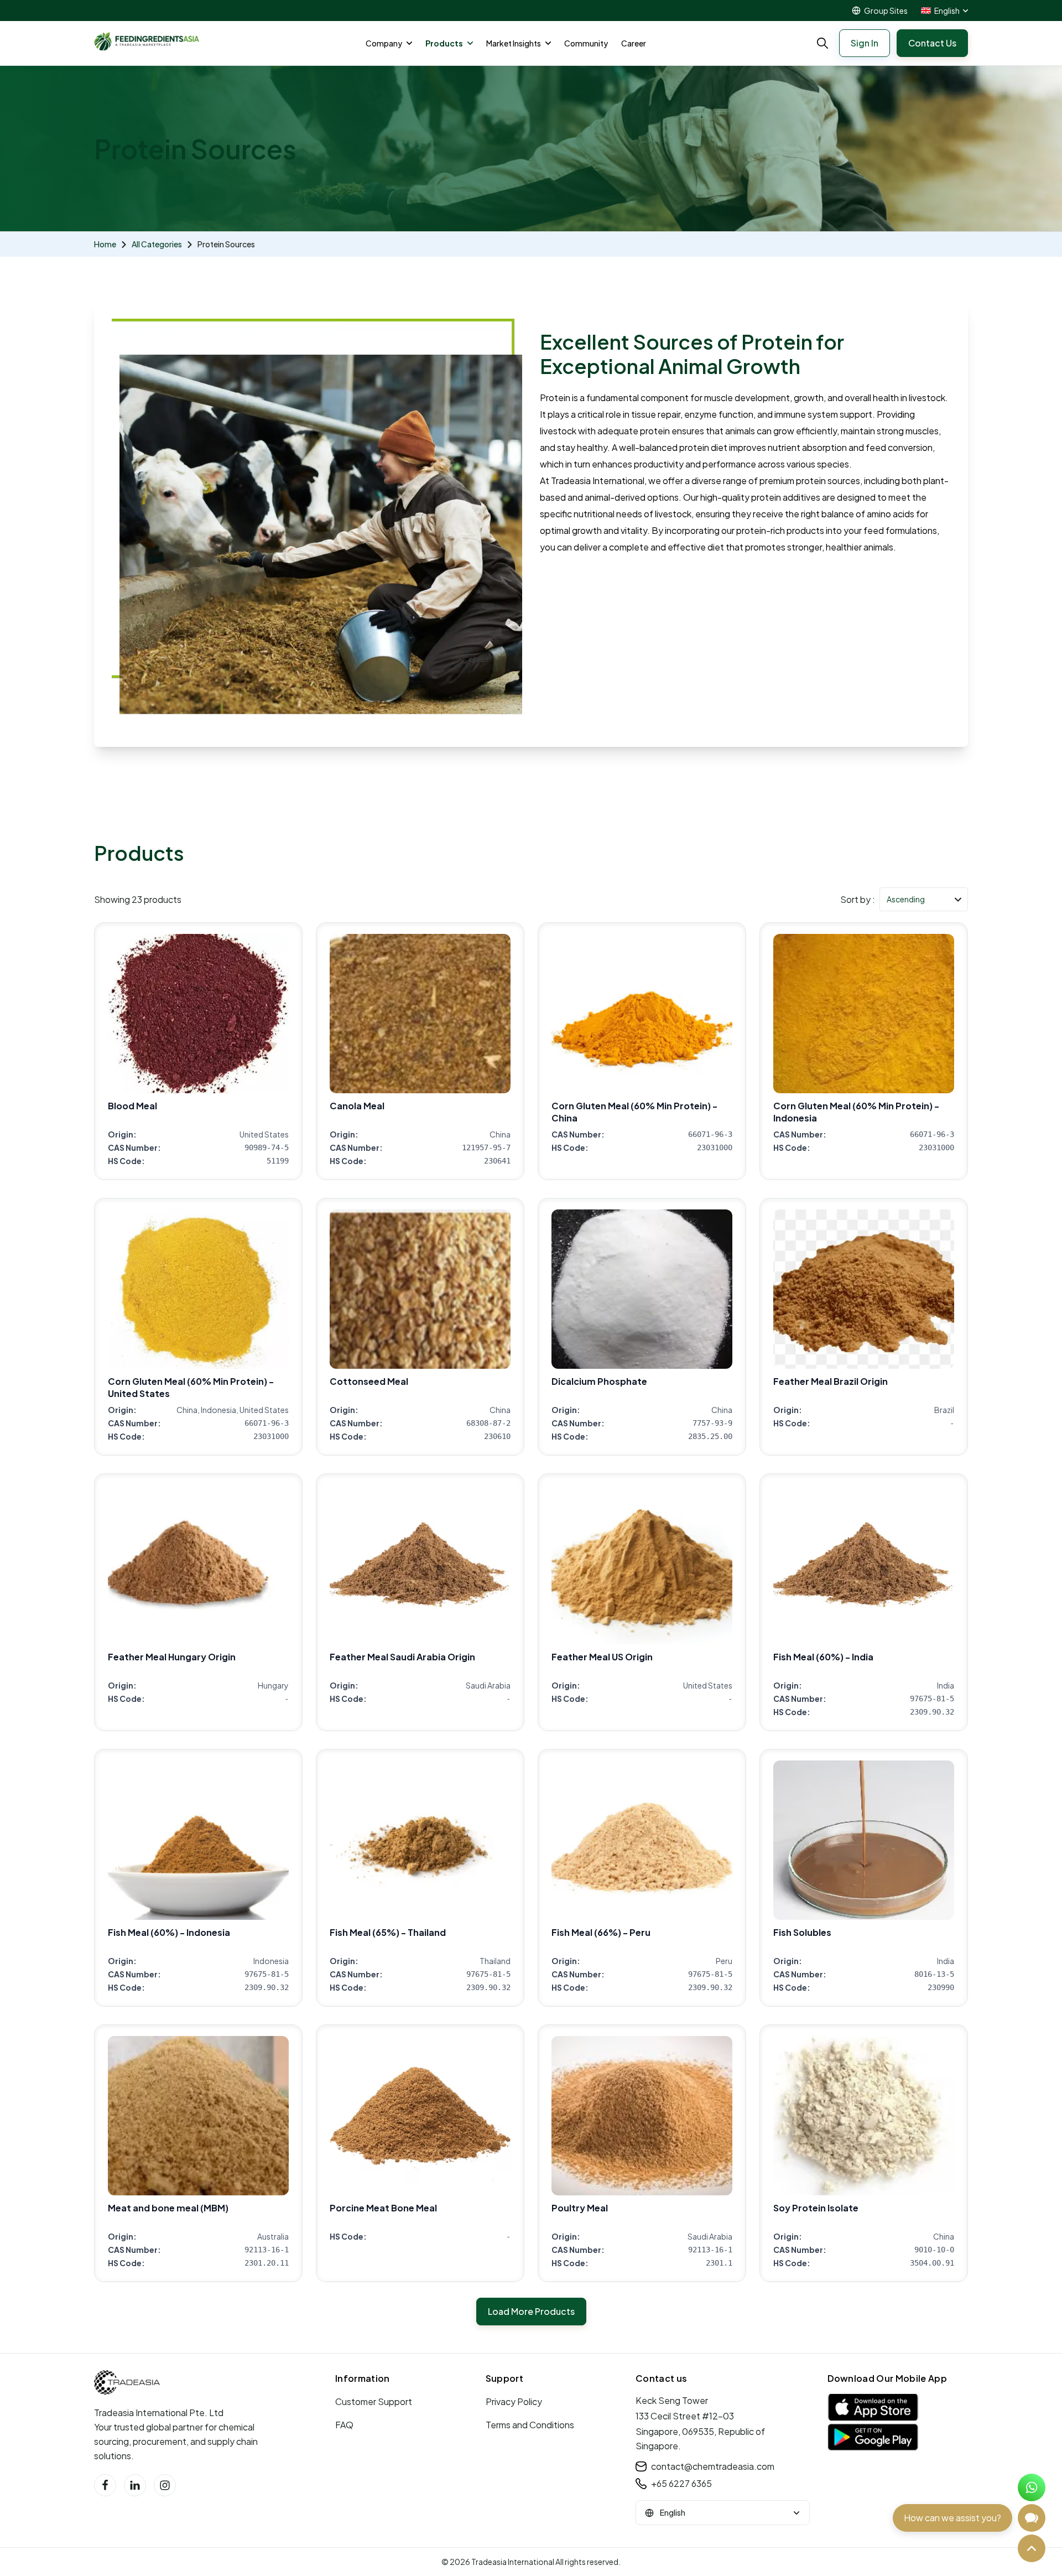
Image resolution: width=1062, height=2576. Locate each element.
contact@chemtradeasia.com (713, 2466)
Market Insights (514, 43)
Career (634, 43)
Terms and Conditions (530, 2425)
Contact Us (932, 43)
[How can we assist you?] (1032, 2518)
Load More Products (531, 2311)
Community (586, 43)
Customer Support (374, 2401)
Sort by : (858, 899)
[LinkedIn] (135, 2485)
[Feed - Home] (147, 41)
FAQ (344, 2425)
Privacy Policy (514, 2401)
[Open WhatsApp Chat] (1032, 2487)
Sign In (865, 43)
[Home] (127, 2382)
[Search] (822, 43)
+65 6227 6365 (681, 2483)
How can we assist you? (952, 2518)
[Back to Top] (1032, 2548)
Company (384, 43)
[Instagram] (165, 2485)
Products (444, 43)
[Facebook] (105, 2485)
